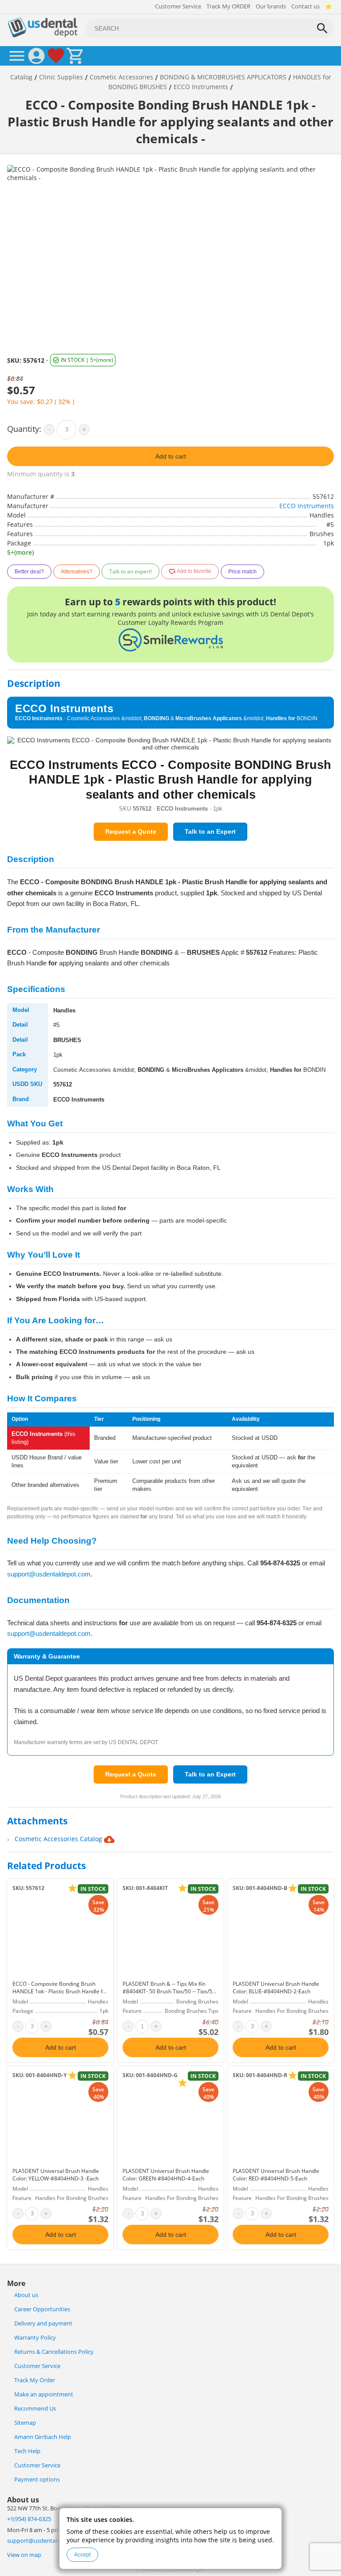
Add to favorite (194, 572)
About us (26, 2295)
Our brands (271, 6)
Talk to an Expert (210, 831)
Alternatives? (77, 572)
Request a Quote (131, 831)
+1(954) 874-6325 (29, 2519)
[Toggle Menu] (17, 56)
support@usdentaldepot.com (49, 1574)
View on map (24, 2555)
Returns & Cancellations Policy (54, 2352)
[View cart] (75, 56)
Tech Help (27, 2451)
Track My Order (35, 2380)
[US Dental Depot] (43, 35)
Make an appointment (44, 2394)
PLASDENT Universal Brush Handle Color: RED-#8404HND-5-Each (276, 2175)
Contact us (305, 6)
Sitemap (25, 2423)
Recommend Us (35, 2409)
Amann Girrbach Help (43, 2437)
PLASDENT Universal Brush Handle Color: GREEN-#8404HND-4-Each (166, 2175)
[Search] (322, 28)
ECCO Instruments (307, 506)
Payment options (37, 2480)
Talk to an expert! (131, 571)
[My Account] (36, 56)
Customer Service (178, 6)
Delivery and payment (43, 2323)
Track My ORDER (228, 6)
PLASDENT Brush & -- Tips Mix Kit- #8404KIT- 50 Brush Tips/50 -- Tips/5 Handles (167, 1991)
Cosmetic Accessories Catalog (59, 1839)
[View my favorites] (56, 56)
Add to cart (171, 456)
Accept (82, 2555)
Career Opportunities (42, 2309)
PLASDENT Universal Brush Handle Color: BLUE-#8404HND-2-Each (276, 1988)
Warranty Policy (35, 2338)
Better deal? (29, 572)
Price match (242, 572)
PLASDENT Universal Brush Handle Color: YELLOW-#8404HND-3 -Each (56, 2175)
